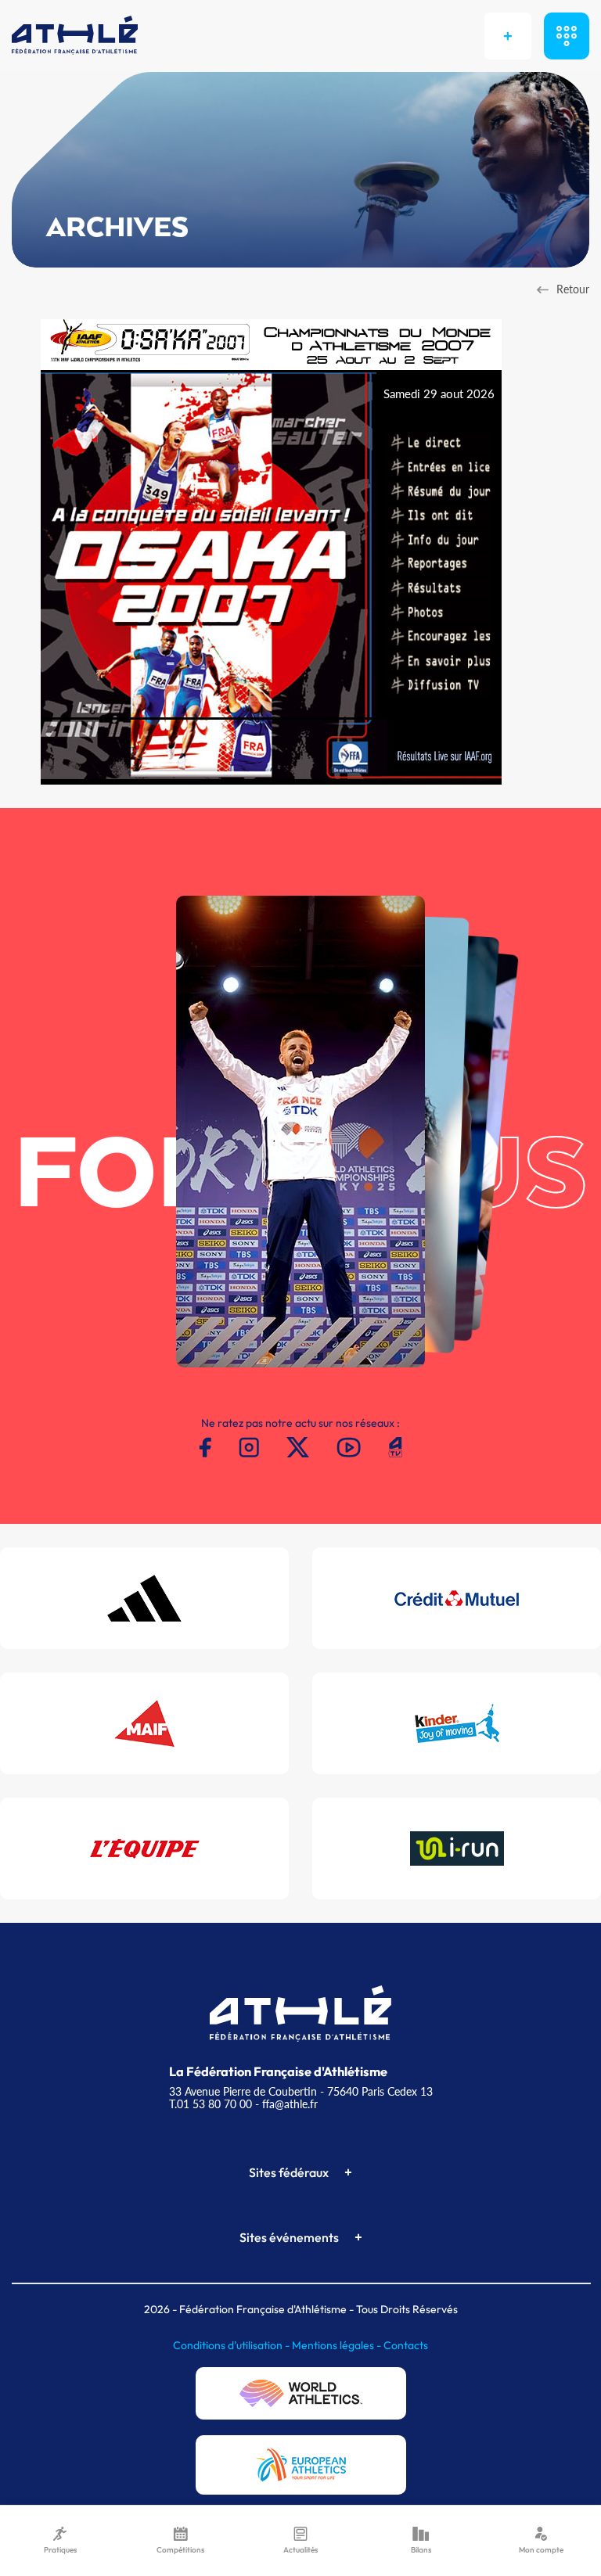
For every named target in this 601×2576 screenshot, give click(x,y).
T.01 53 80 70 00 (211, 2104)
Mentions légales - (338, 2345)
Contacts (406, 2345)
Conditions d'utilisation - (232, 2345)
